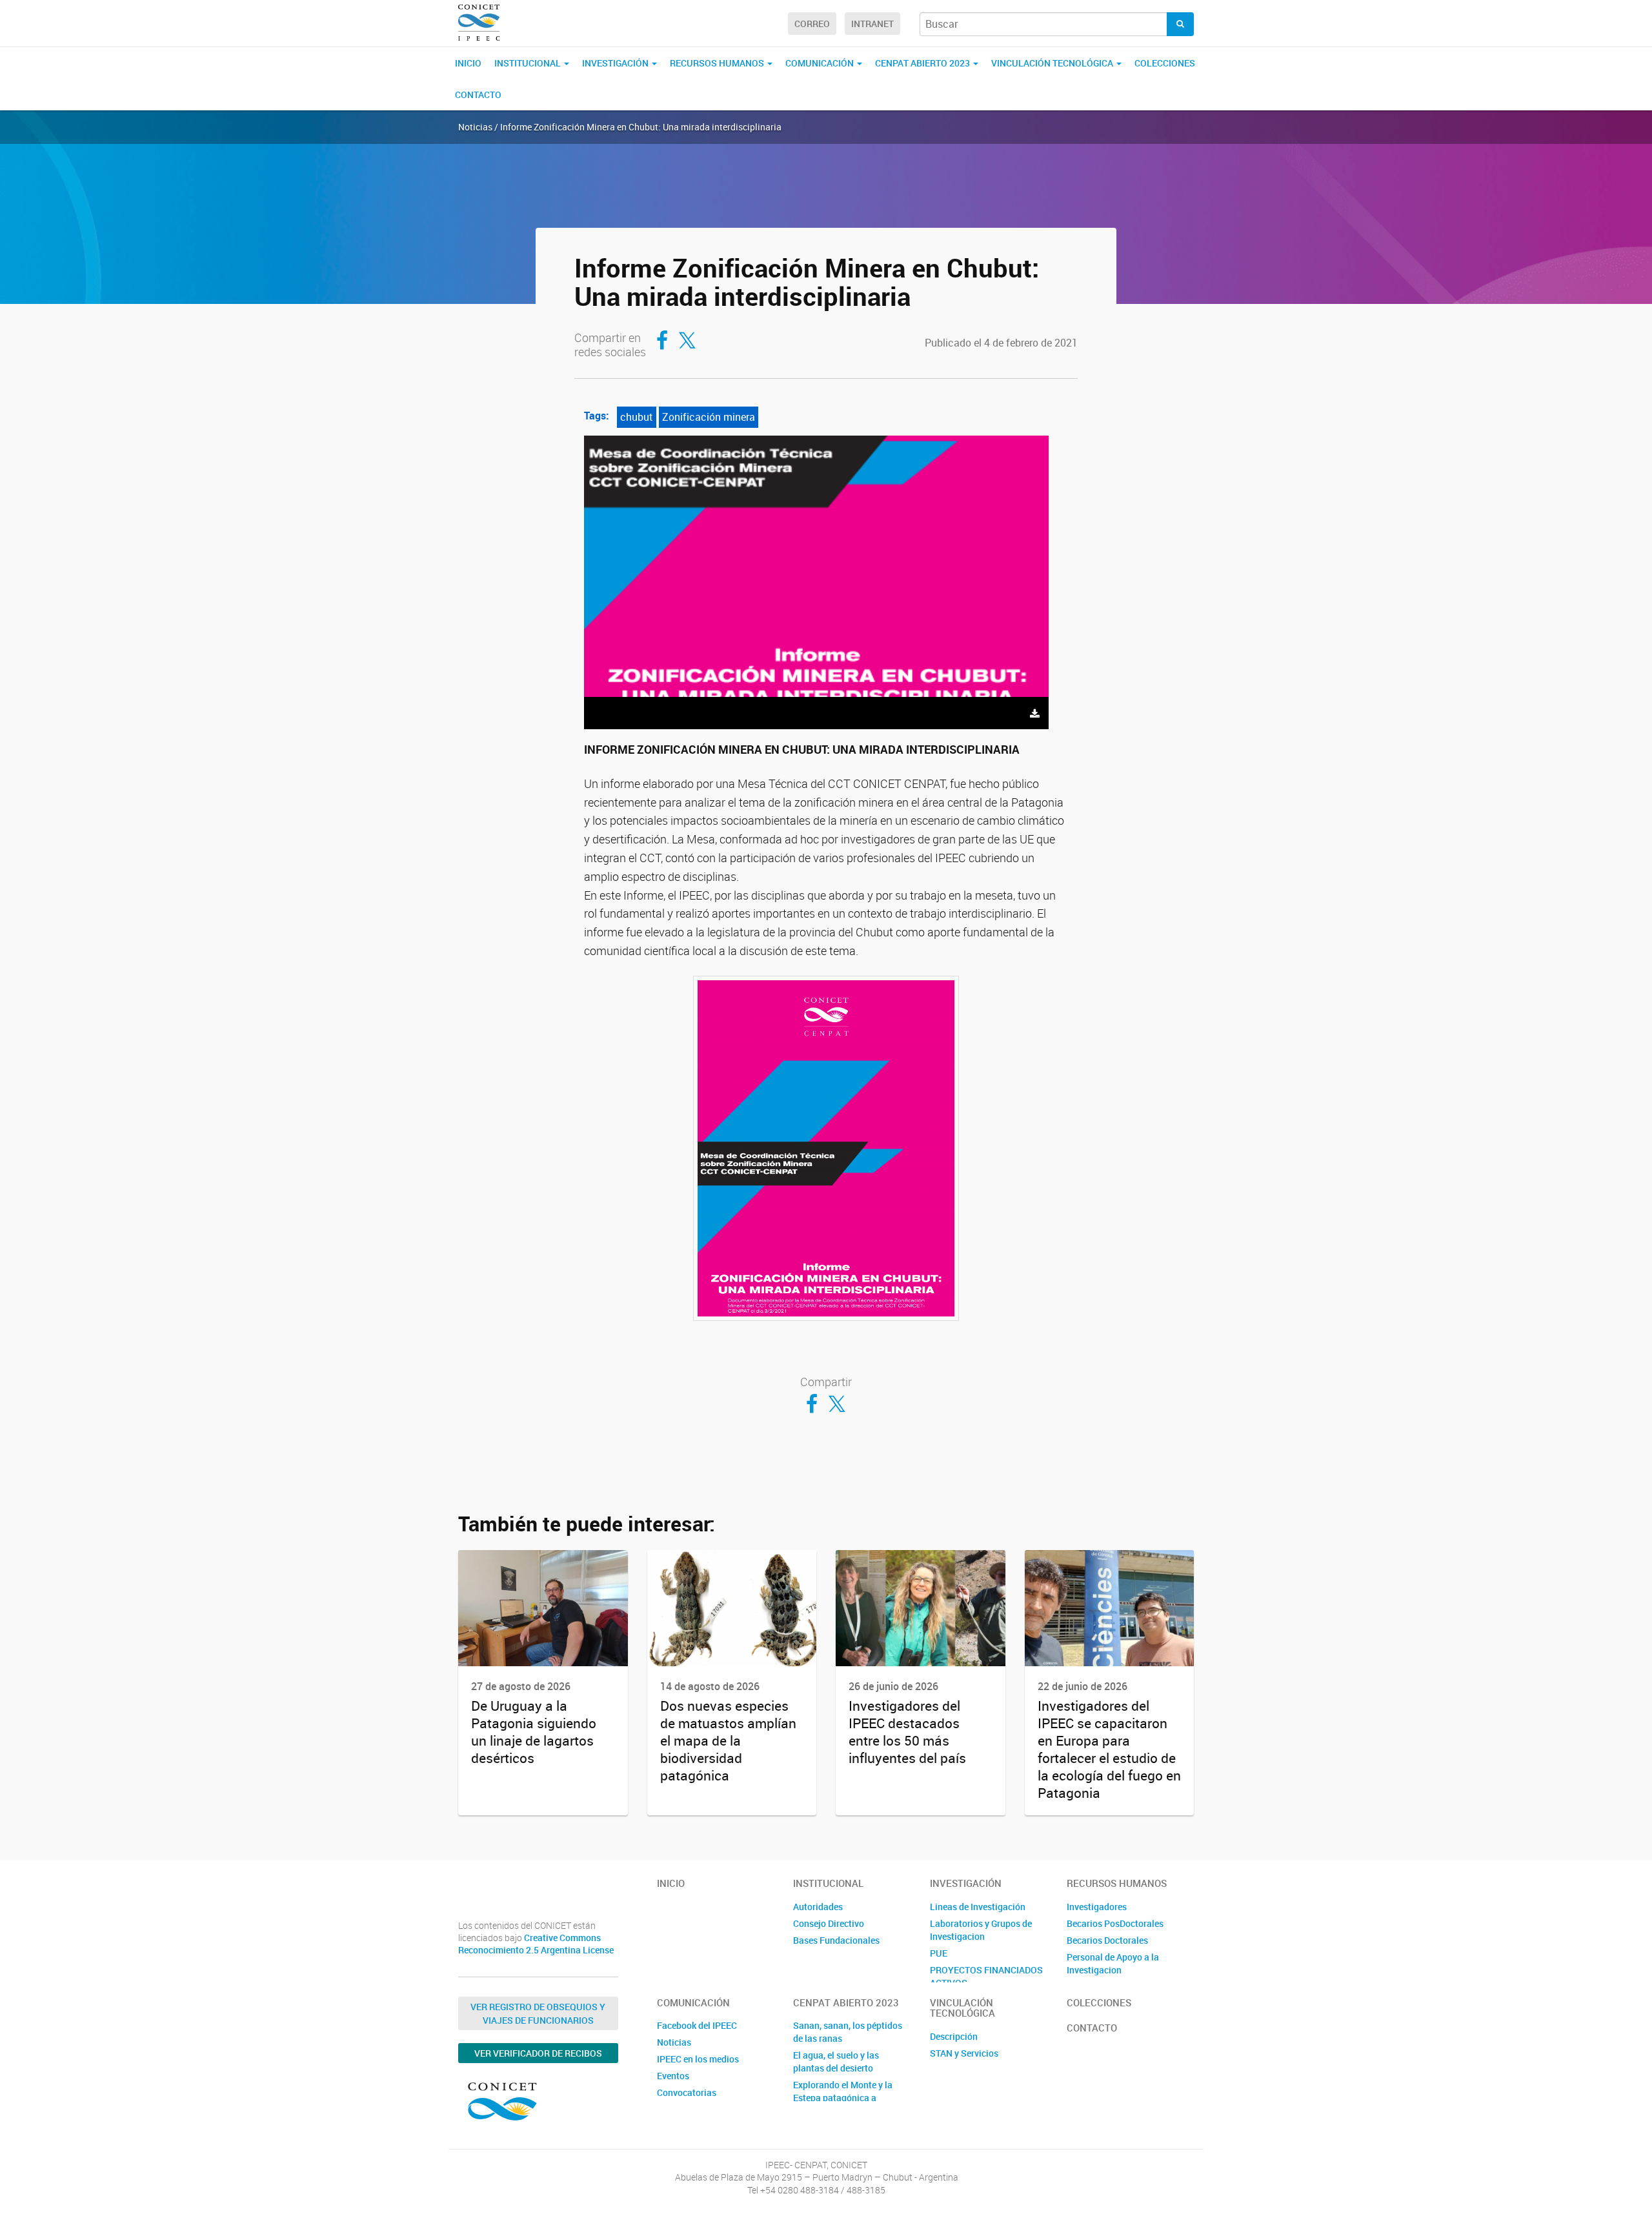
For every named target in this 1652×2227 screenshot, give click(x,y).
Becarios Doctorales (1107, 1940)
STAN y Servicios (964, 2053)
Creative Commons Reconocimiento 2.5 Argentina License (536, 1944)
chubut (637, 417)
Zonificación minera (709, 417)
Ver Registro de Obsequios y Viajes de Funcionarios (538, 2013)
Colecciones (1165, 63)
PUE (939, 1953)
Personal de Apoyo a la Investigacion (1113, 1963)
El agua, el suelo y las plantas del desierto (836, 2061)
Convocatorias (687, 2092)
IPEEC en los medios (698, 2059)
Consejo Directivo (829, 1923)
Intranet (872, 24)
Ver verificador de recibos (538, 2053)
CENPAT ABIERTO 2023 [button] (923, 63)
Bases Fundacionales (836, 1940)
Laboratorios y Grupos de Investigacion (981, 1930)
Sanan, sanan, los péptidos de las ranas (848, 2032)
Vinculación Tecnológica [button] (1053, 63)
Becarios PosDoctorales (1115, 1923)
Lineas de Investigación (978, 1907)
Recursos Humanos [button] (718, 63)
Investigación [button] (616, 63)
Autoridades (818, 1907)
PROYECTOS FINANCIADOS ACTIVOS (986, 1976)
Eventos (673, 2076)
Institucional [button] (529, 63)
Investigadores (1097, 1907)
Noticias (674, 2042)
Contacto (478, 95)
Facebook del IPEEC (697, 2025)
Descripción (954, 2036)
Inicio (468, 63)
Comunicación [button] (821, 63)
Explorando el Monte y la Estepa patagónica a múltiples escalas (843, 2098)
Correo (812, 24)
